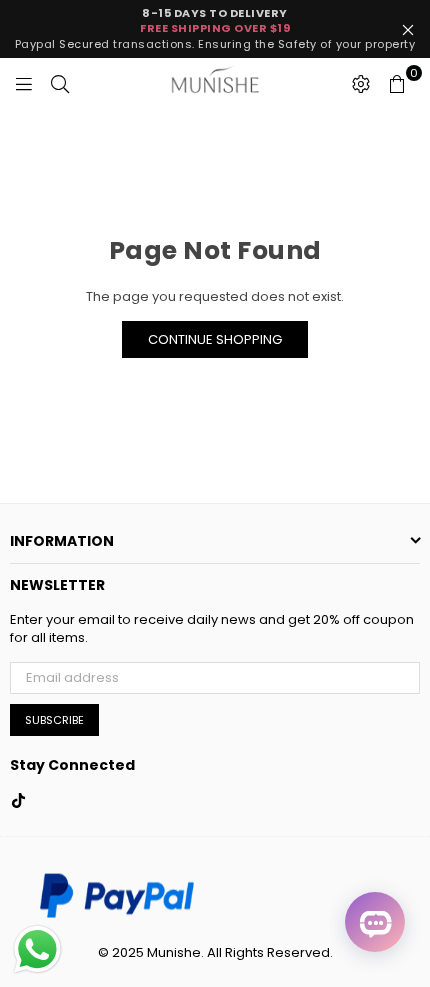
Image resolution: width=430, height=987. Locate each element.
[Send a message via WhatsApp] (37, 949)
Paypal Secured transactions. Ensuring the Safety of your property (215, 28)
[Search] (60, 83)
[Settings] (361, 83)
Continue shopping (215, 339)
